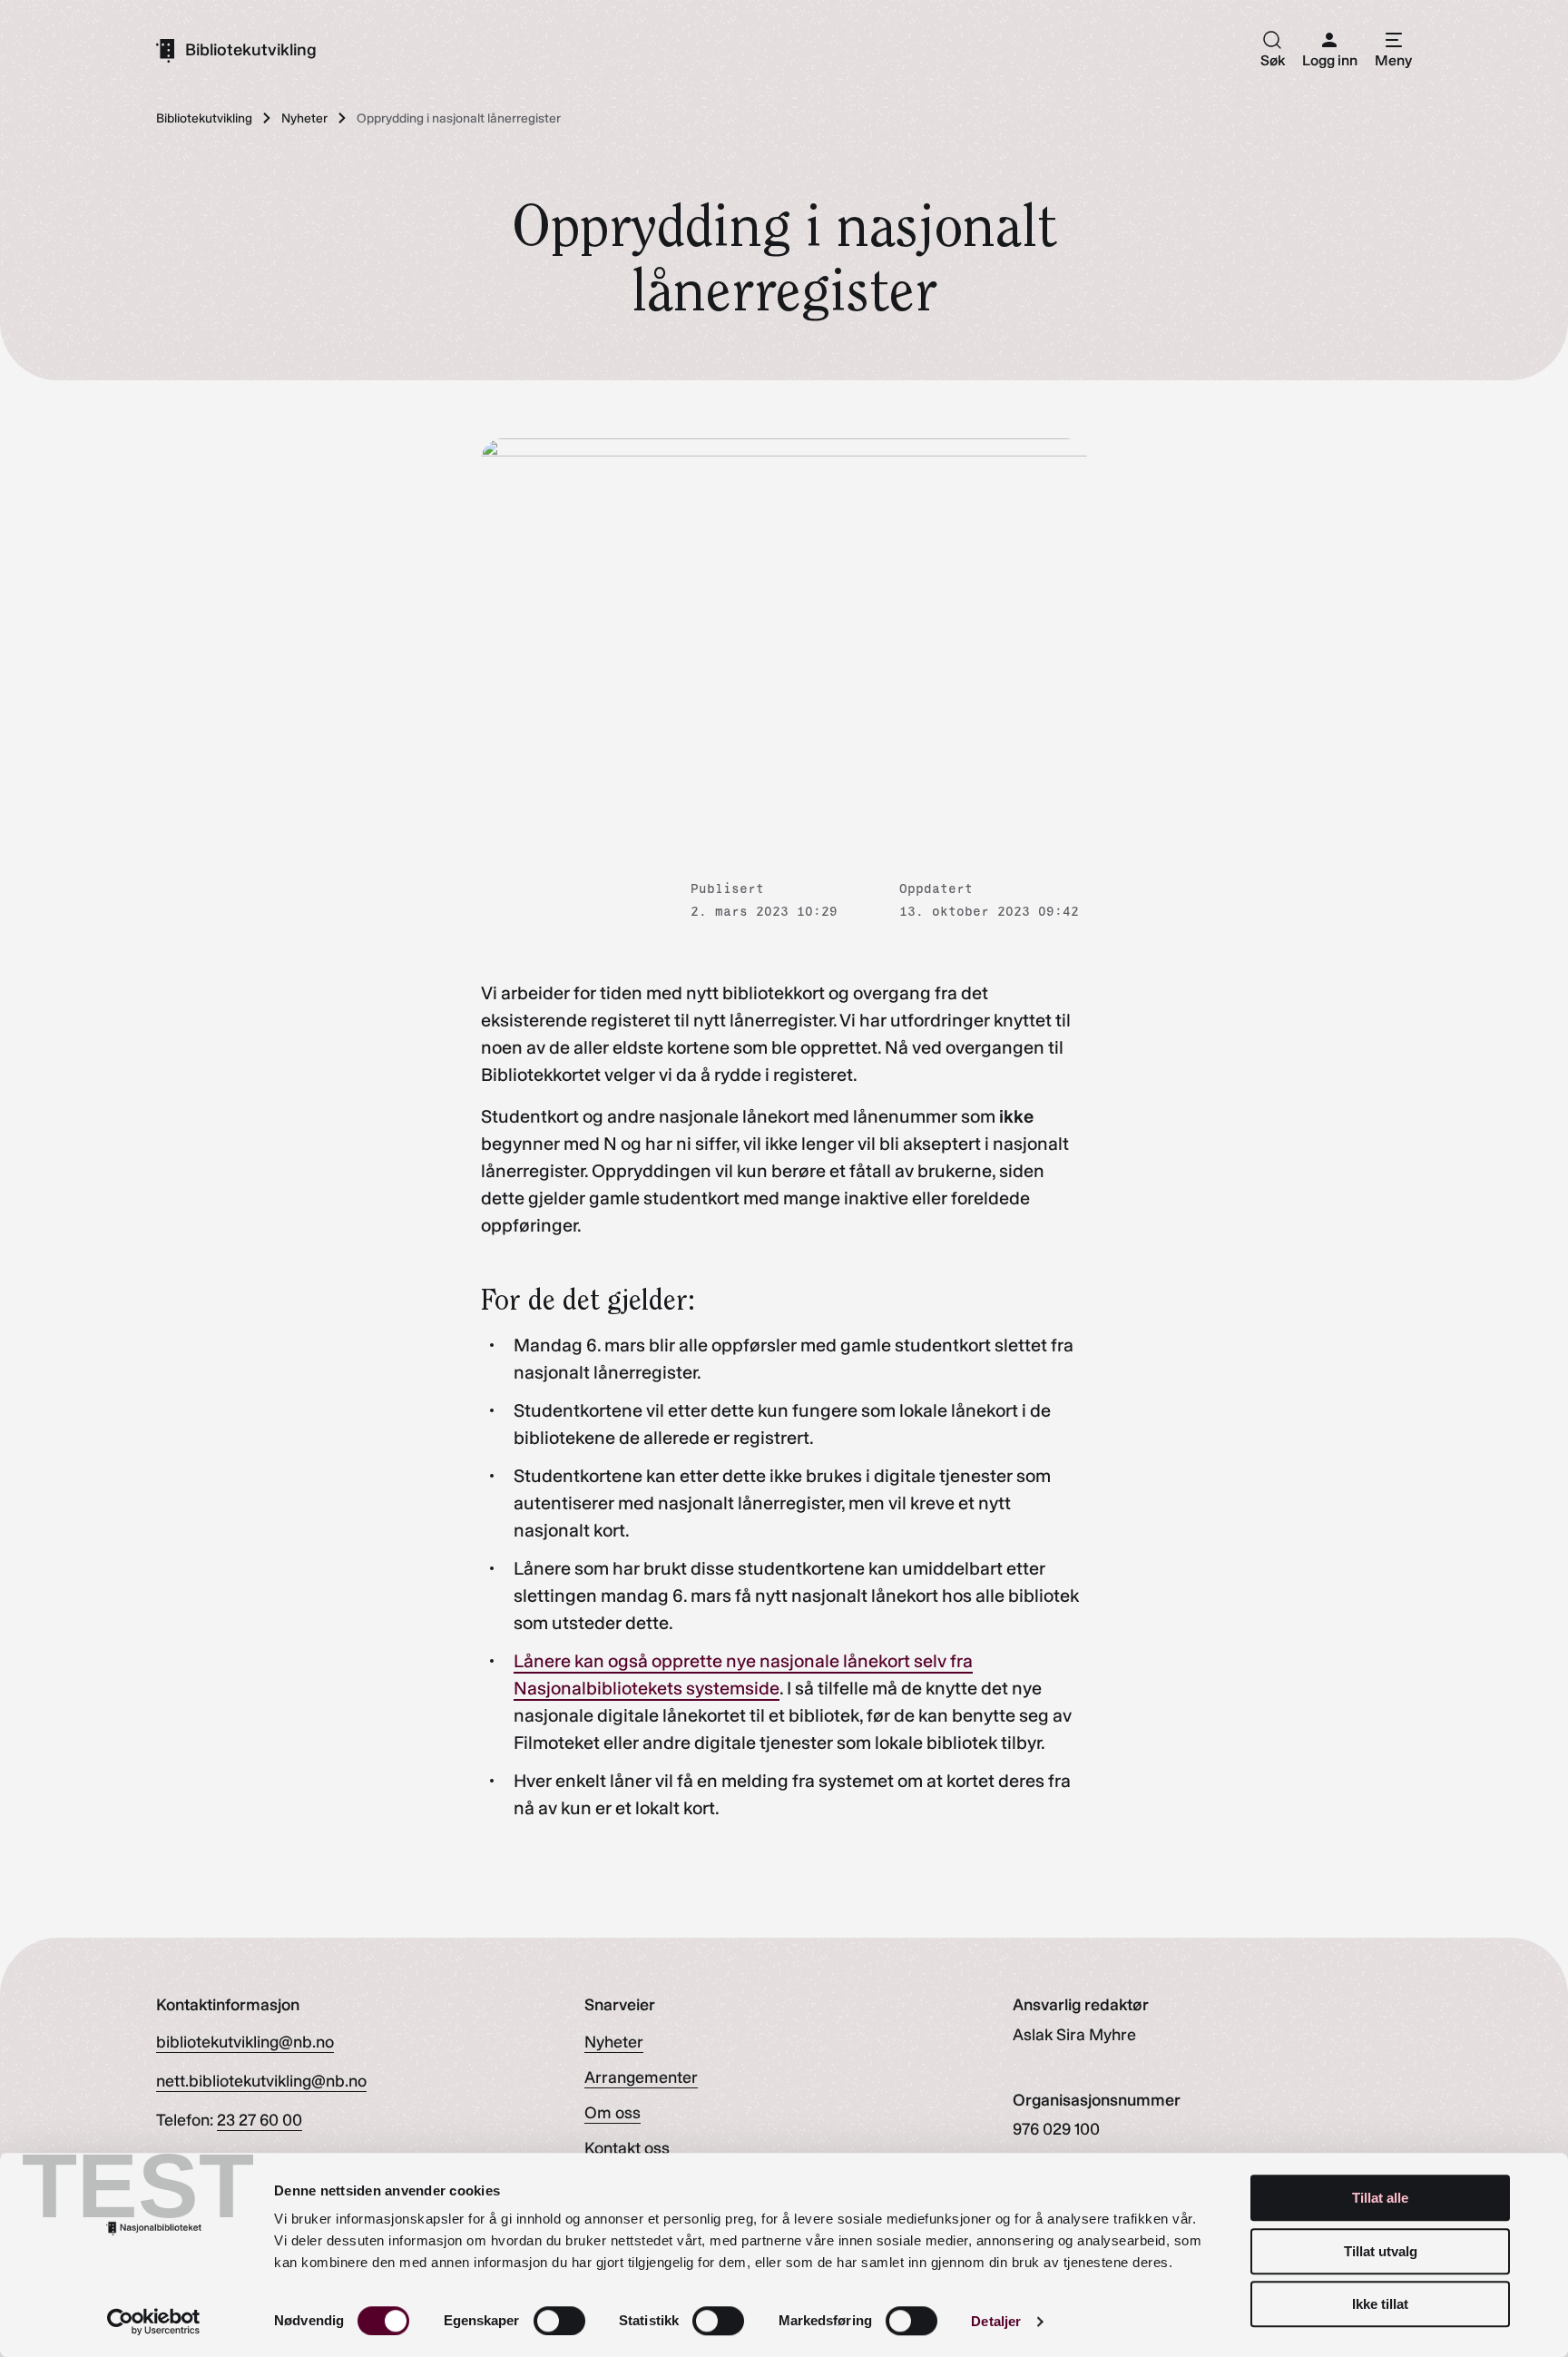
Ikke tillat (1380, 2304)
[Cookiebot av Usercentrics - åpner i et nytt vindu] (154, 2322)
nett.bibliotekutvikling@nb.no (261, 2081)
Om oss (612, 2113)
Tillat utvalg (1381, 2251)
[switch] (559, 2321)
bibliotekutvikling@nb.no (245, 2042)
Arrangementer (641, 2077)
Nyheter (614, 2042)
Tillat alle (1380, 2198)
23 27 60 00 (260, 2120)
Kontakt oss (627, 2148)
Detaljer (996, 2321)
